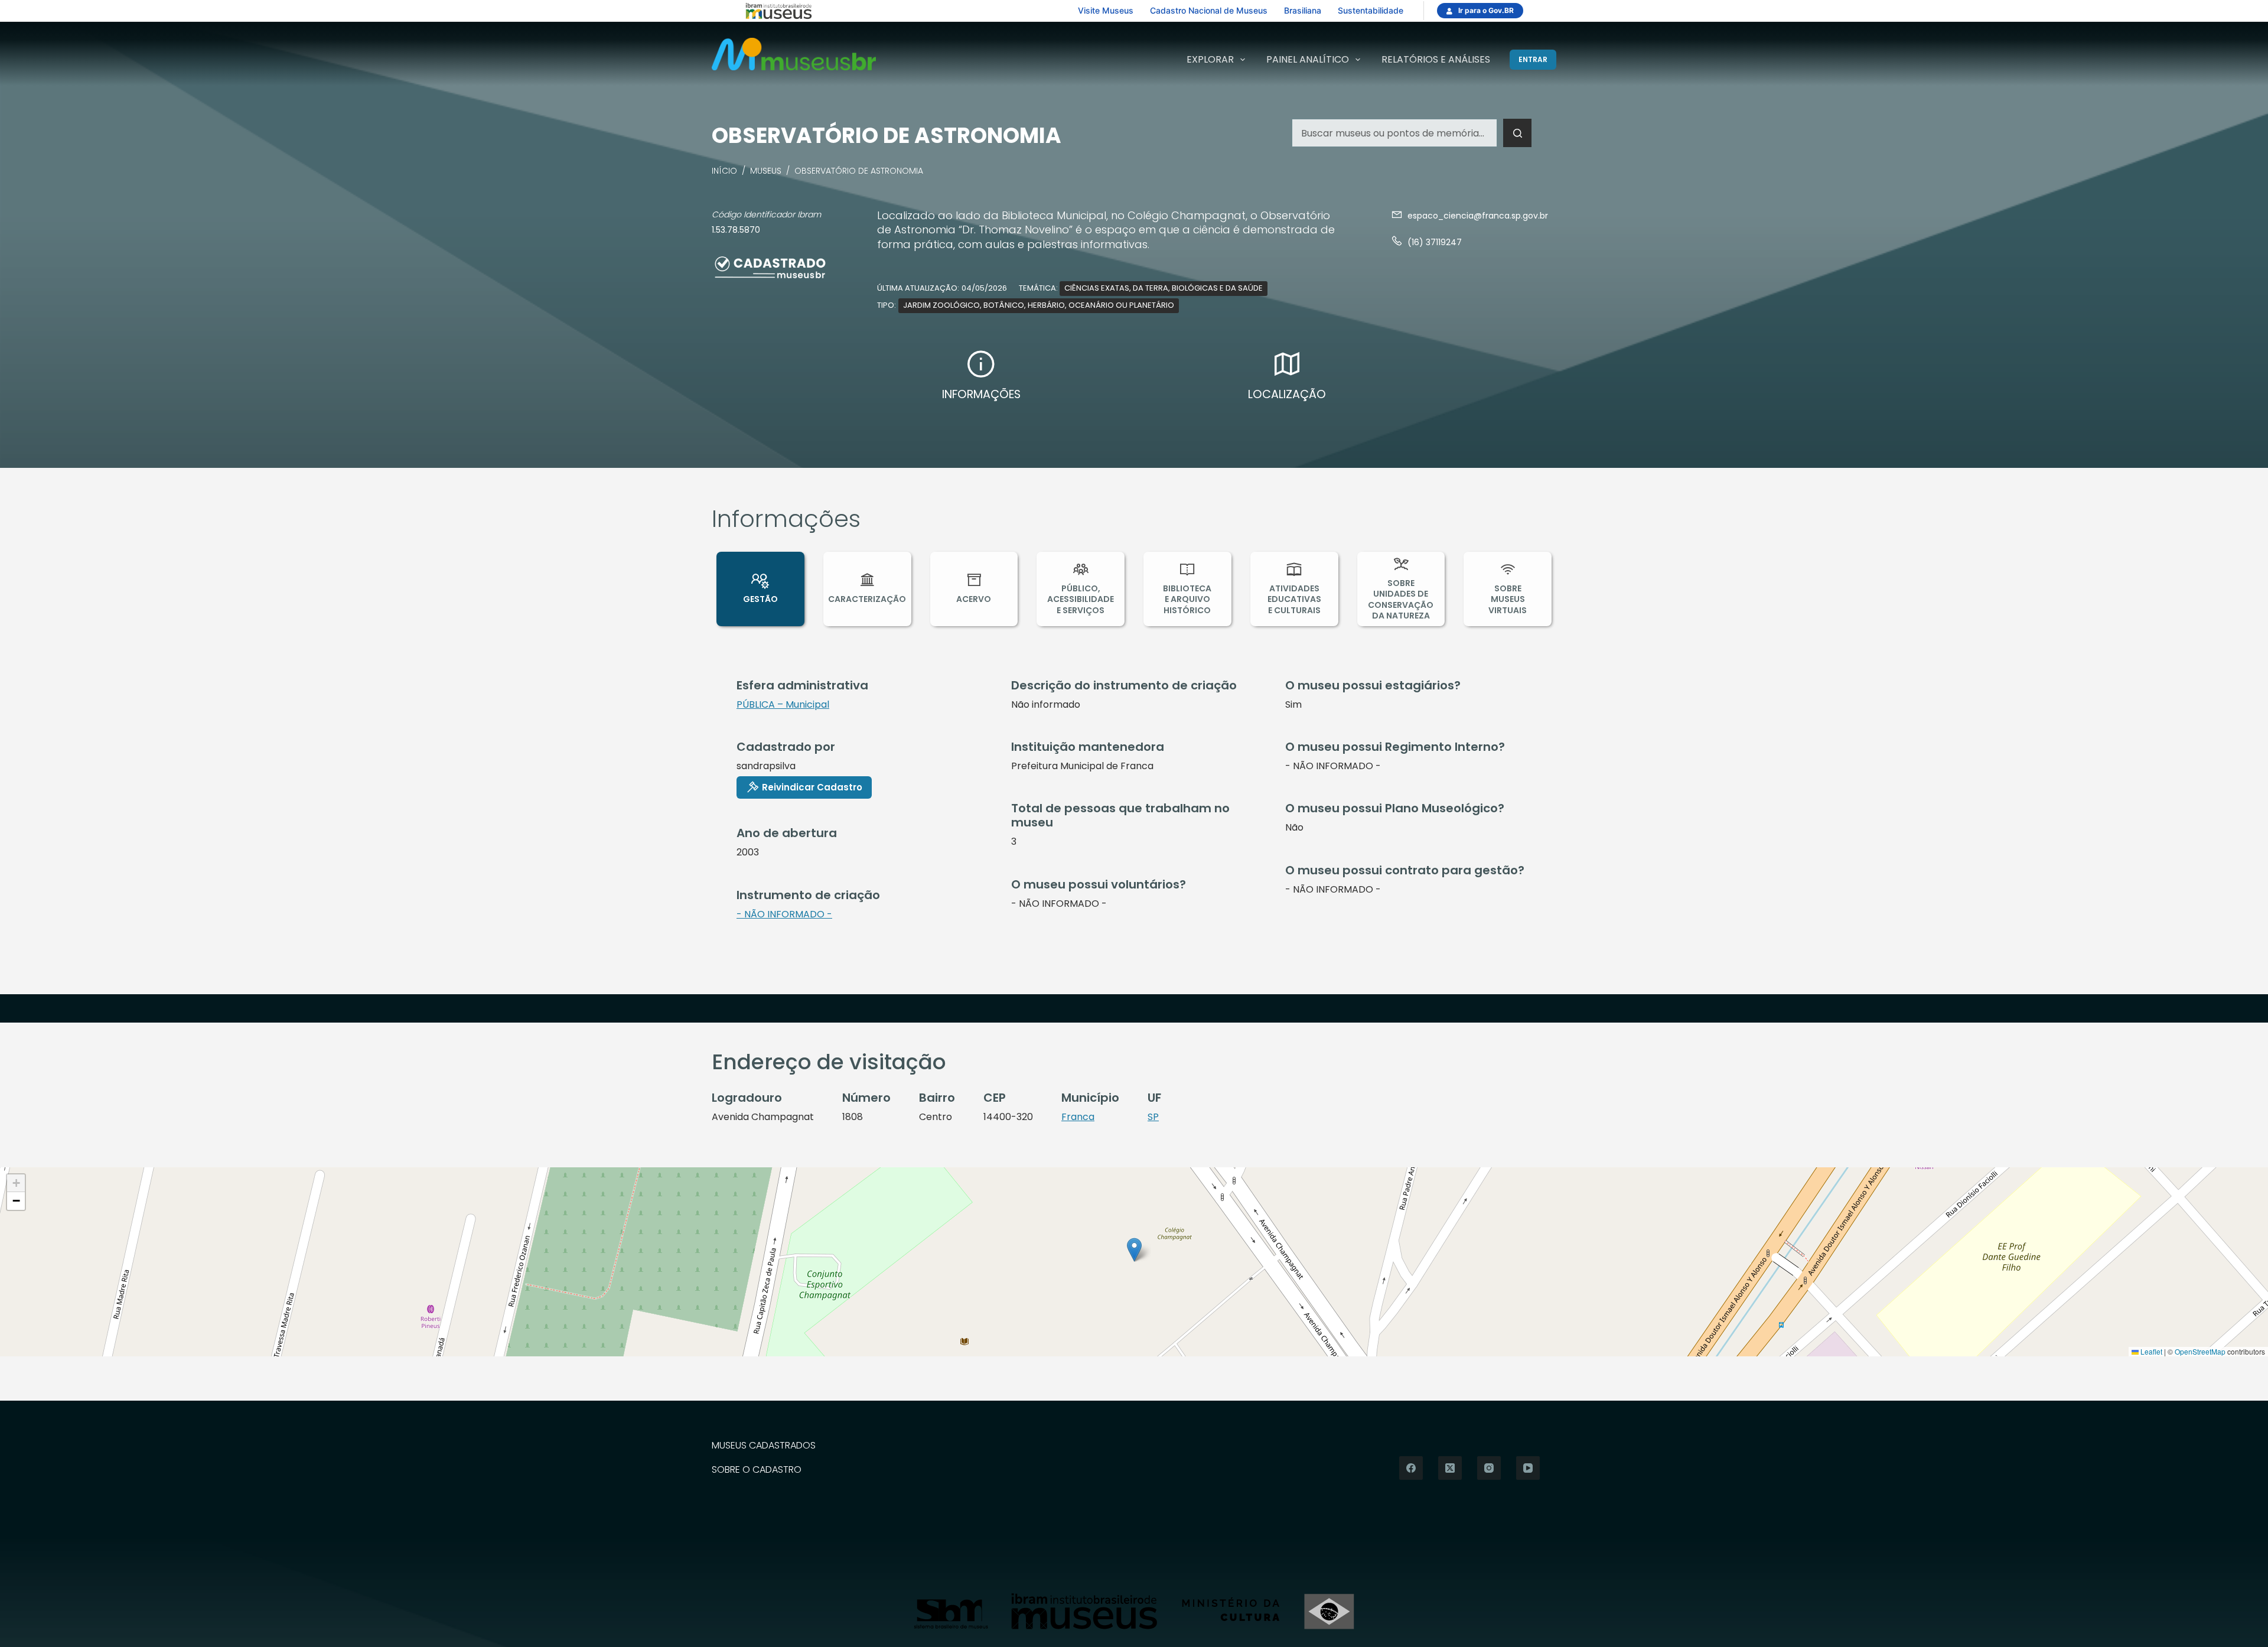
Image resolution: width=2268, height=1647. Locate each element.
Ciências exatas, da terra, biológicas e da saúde (1164, 288)
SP (1153, 1117)
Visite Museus (1106, 10)
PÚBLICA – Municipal (783, 704)
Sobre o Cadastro (757, 1470)
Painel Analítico (1308, 59)
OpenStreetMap (2200, 1351)
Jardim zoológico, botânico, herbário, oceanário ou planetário (1039, 305)
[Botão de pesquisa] (1517, 133)
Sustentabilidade (1371, 10)
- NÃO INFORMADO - (784, 914)
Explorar (1210, 59)
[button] (1134, 1250)
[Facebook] (1411, 1468)
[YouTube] (1528, 1468)
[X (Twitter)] (1450, 1468)
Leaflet (2150, 1351)
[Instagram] (1489, 1468)
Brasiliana (1303, 10)
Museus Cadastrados (764, 1446)
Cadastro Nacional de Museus (1209, 10)
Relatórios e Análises (1436, 59)
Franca (1078, 1117)
